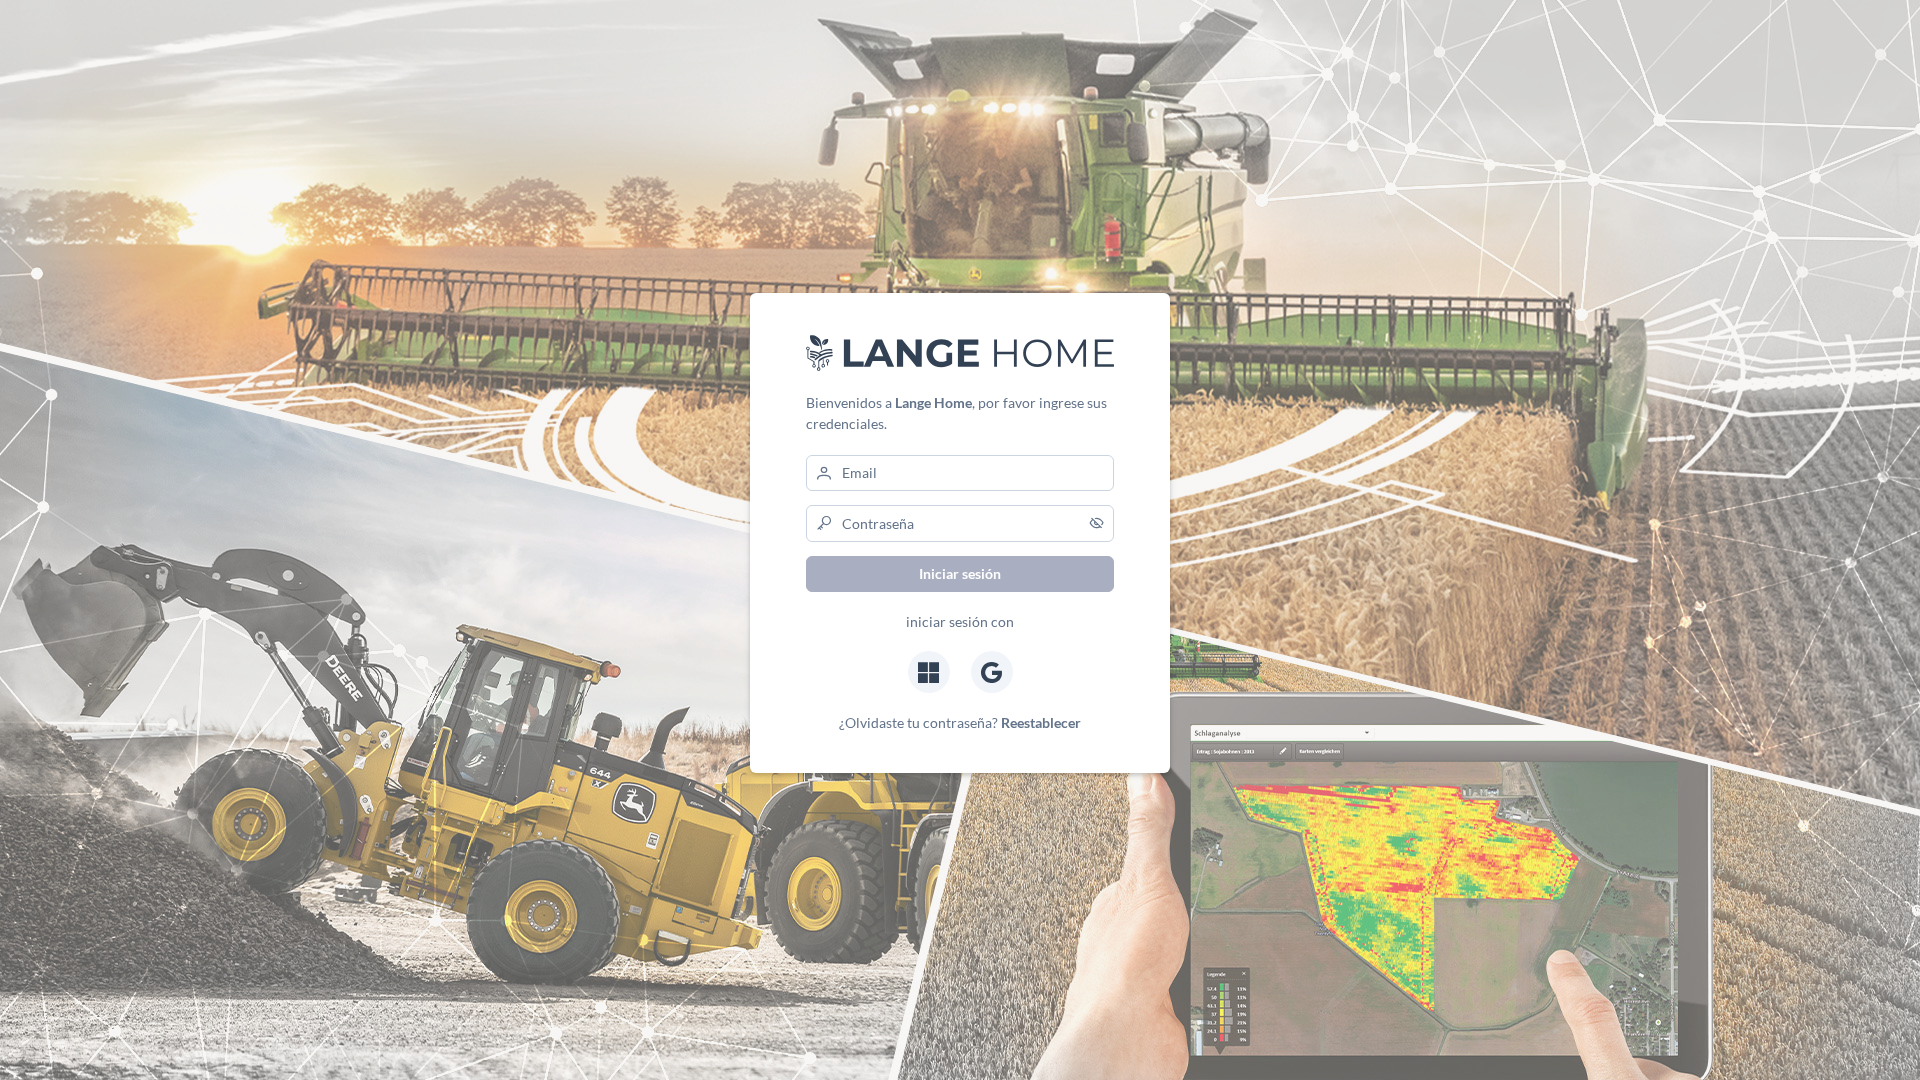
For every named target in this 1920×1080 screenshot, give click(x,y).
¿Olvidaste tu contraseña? (960, 722)
